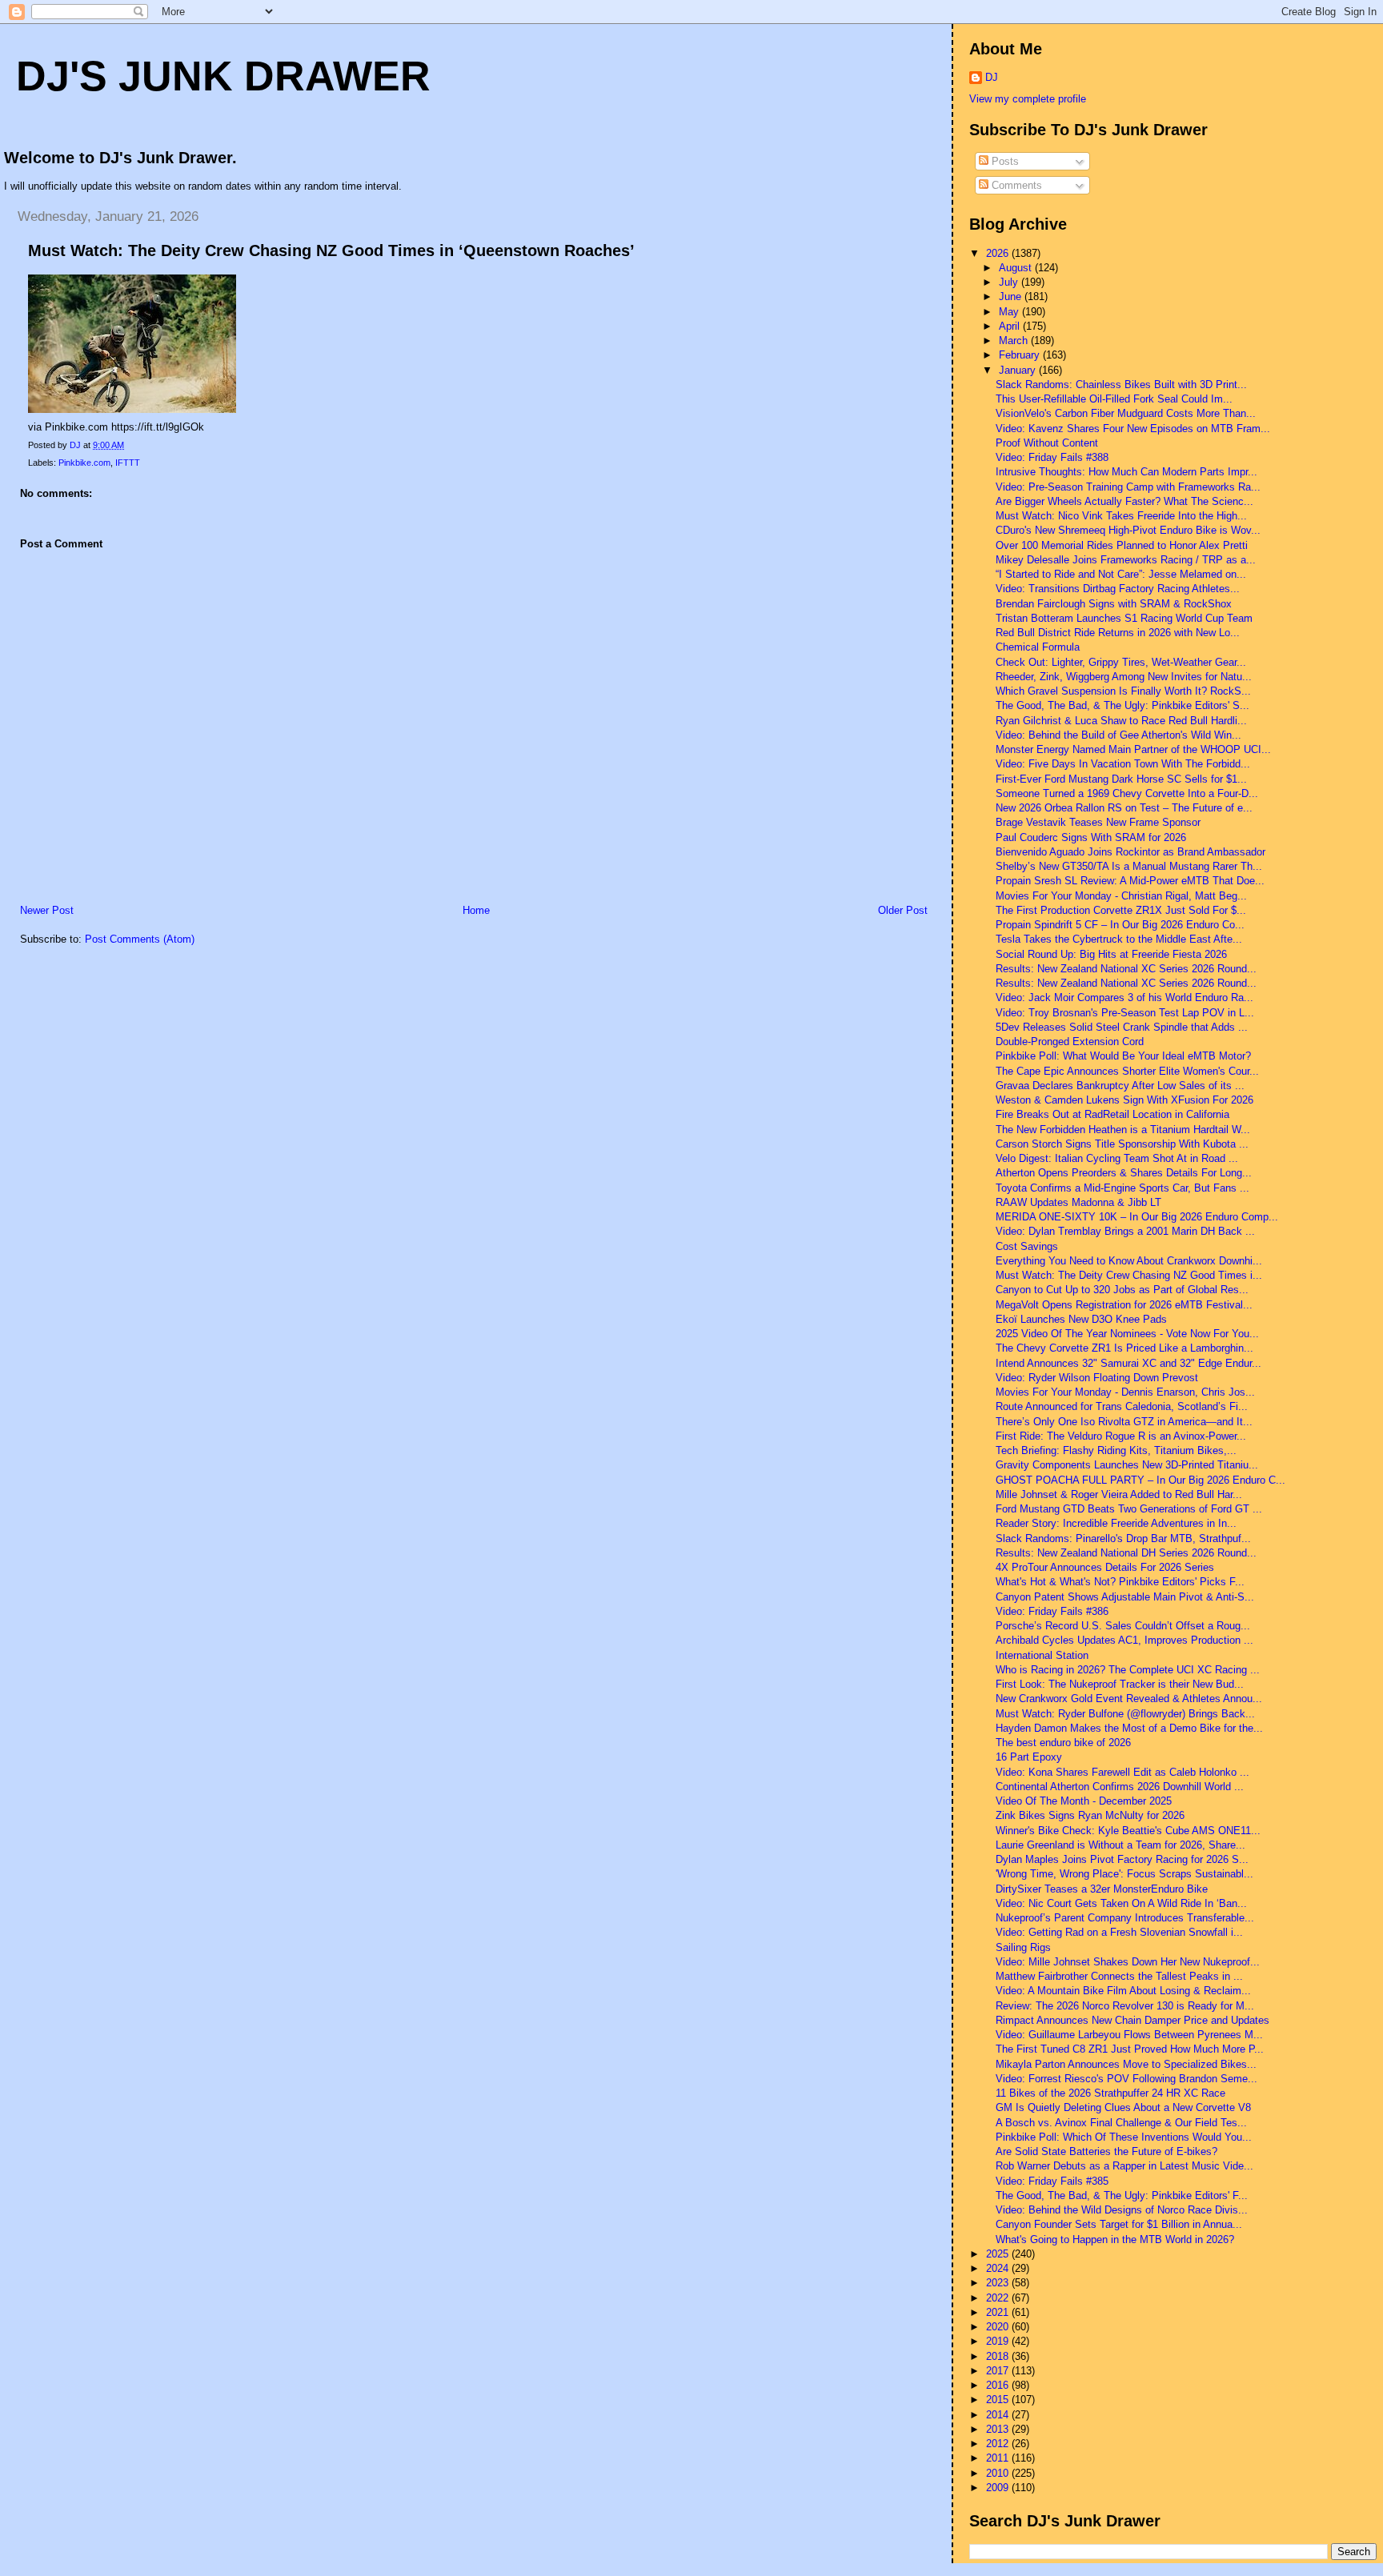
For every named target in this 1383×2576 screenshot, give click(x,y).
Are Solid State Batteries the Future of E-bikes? (1106, 2151)
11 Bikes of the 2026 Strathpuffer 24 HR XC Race (1110, 2093)
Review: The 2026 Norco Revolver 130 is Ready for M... (1125, 2006)
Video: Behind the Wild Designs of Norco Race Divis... (1122, 2210)
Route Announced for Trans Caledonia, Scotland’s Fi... (1122, 1406)
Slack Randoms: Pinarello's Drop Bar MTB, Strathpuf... (1123, 1538)
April (1011, 326)
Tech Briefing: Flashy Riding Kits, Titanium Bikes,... (1116, 1450)
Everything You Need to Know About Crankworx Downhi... (1129, 1261)
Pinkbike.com (84, 463)
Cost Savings (1027, 1246)
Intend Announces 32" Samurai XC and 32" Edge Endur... (1128, 1363)
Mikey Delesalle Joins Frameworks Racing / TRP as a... (1126, 560)
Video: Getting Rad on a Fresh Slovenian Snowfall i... (1119, 1932)
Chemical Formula (1038, 647)
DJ (992, 77)
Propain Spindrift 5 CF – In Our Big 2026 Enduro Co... (1120, 925)
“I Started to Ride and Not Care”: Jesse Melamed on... (1121, 574)
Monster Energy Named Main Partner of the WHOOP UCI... (1133, 749)
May (1010, 312)
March (1015, 341)
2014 (999, 2415)
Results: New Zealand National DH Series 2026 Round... (1126, 1553)
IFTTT (128, 463)
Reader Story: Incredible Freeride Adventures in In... (1116, 1523)
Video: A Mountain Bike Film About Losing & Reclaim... (1123, 1991)
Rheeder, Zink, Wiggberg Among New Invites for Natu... (1124, 677)
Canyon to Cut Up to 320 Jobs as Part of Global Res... (1122, 1290)
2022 (999, 2298)
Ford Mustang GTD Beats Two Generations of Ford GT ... (1129, 1509)
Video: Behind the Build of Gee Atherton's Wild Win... (1118, 735)
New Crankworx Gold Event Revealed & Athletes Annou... (1129, 1699)
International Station (1042, 1655)
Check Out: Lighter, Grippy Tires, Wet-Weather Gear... (1121, 662)
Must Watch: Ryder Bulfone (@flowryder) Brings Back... (1125, 1714)
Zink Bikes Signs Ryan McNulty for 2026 (1090, 1815)
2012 (999, 2444)
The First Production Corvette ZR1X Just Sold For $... (1121, 910)
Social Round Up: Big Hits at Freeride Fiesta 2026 (1111, 954)
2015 (999, 2400)
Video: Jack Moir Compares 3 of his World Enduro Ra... (1124, 998)
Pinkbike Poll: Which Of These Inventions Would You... (1124, 2137)
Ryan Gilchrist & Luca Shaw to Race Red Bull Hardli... (1121, 721)
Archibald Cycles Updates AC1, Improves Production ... (1124, 1640)
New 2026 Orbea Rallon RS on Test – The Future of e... (1124, 808)
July (1010, 282)
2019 (999, 2341)
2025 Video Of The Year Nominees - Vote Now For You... (1127, 1334)
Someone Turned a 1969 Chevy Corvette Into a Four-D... (1127, 793)
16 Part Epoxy (1029, 1757)
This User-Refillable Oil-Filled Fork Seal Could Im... (1114, 399)
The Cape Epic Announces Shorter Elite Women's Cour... (1127, 1071)
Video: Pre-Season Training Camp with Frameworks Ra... (1128, 487)
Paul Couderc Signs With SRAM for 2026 (1091, 837)
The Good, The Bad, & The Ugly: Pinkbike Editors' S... (1122, 705)
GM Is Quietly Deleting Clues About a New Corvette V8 (1123, 2107)
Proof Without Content (1047, 443)
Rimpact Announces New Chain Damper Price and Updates (1132, 2020)
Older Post (903, 910)
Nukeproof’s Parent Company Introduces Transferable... (1125, 1918)
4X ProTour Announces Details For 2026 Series (1105, 1567)
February (1021, 355)
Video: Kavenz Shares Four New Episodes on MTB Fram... (1133, 429)
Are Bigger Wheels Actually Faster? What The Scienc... (1124, 501)
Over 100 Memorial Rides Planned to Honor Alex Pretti (1122, 545)
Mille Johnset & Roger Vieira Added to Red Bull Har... (1119, 1494)
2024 (999, 2268)
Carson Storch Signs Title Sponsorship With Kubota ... (1122, 1144)
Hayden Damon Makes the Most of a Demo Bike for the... (1129, 1728)
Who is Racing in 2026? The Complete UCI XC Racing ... (1128, 1670)
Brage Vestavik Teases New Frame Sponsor (1098, 822)
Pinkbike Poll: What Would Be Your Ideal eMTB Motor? (1123, 1056)
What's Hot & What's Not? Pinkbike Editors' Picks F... (1120, 1582)
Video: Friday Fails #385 (1052, 2181)
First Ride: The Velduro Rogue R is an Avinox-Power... (1121, 1436)
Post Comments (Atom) (140, 939)
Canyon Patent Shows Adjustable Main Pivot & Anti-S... (1125, 1597)
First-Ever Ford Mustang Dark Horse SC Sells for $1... (1121, 779)
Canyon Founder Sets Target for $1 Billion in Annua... (1119, 2224)
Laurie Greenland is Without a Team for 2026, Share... (1120, 1845)
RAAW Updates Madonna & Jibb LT (1078, 1202)
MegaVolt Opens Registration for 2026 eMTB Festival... (1124, 1305)
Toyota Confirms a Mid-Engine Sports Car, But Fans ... (1122, 1188)
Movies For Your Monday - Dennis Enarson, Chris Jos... (1125, 1392)
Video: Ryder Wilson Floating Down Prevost (1097, 1378)
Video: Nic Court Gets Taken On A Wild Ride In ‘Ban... (1121, 1903)
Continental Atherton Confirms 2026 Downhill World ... (1120, 1787)
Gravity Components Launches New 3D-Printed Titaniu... (1127, 1465)
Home (476, 910)
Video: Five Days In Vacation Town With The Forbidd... (1123, 764)
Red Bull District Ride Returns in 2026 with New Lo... (1118, 633)
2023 (999, 2283)
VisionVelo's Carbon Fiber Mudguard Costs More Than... (1126, 413)
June (1012, 296)
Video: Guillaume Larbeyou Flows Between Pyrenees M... (1129, 2035)
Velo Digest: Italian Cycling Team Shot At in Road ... (1117, 1158)
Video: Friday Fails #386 (1052, 1611)
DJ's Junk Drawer (223, 76)
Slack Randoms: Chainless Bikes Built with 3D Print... (1121, 385)
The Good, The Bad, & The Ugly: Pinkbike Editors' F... (1122, 2195)
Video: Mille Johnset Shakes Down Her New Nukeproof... (1128, 1962)
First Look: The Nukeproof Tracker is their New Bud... (1120, 1684)
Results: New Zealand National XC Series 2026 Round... (1126, 969)
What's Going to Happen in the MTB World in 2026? (1115, 2239)
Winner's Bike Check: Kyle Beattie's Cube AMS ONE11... (1128, 1831)
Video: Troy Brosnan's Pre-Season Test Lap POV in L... (1125, 1013)
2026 (999, 253)
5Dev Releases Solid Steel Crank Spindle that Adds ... (1122, 1027)
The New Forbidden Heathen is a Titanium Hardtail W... (1123, 1130)
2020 (999, 2327)
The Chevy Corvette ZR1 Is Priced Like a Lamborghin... (1124, 1348)
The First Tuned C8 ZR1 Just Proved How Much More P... (1130, 2049)
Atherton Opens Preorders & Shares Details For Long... (1124, 1173)
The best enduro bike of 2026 (1063, 1743)
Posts (1004, 161)
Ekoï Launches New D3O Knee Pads (1081, 1319)
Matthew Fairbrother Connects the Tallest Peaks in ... (1119, 1976)
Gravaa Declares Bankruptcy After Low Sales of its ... (1120, 1086)
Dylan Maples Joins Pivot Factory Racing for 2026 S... (1122, 1859)
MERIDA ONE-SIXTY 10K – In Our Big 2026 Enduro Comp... (1137, 1217)
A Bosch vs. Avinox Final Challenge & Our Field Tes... (1121, 2123)
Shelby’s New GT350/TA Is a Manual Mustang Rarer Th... (1129, 866)
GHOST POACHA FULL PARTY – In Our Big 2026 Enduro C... (1140, 1480)
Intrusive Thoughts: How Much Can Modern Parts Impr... (1126, 472)
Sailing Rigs (1023, 1947)
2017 (999, 2371)
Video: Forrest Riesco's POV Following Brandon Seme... (1126, 2079)
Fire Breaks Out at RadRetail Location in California (1112, 1114)
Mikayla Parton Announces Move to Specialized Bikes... (1126, 2064)
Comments (1015, 185)
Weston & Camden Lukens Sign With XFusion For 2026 (1124, 1100)
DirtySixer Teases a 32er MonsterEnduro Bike (1102, 1889)
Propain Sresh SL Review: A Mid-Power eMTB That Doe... (1130, 881)
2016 (999, 2385)
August (1017, 268)
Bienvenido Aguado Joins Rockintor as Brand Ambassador (1130, 852)
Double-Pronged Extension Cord (1070, 1042)
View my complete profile (1028, 99)
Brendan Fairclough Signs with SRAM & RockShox (1114, 604)
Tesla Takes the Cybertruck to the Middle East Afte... (1119, 939)
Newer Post (47, 910)
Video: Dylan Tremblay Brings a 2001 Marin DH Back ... (1125, 1231)
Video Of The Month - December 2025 (1084, 1801)
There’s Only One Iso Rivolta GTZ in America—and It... (1124, 1422)
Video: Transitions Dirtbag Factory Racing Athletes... (1118, 589)
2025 (999, 2254)
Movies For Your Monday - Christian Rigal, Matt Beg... (1121, 896)
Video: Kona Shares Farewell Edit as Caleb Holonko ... (1122, 1772)
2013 (999, 2429)
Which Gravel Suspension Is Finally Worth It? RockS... (1123, 691)
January (1019, 370)
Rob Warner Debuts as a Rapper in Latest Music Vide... (1124, 2166)
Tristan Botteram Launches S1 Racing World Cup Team (1124, 618)
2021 (999, 2312)
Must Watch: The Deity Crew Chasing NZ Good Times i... (1129, 1275)
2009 (999, 2488)
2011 (999, 2458)
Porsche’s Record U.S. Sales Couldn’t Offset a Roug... (1123, 1626)
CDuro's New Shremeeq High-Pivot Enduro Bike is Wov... (1128, 530)
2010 (999, 2473)
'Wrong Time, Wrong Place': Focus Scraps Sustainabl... (1124, 1874)
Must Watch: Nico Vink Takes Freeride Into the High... (1121, 516)
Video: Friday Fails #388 (1052, 457)
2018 (999, 2356)
